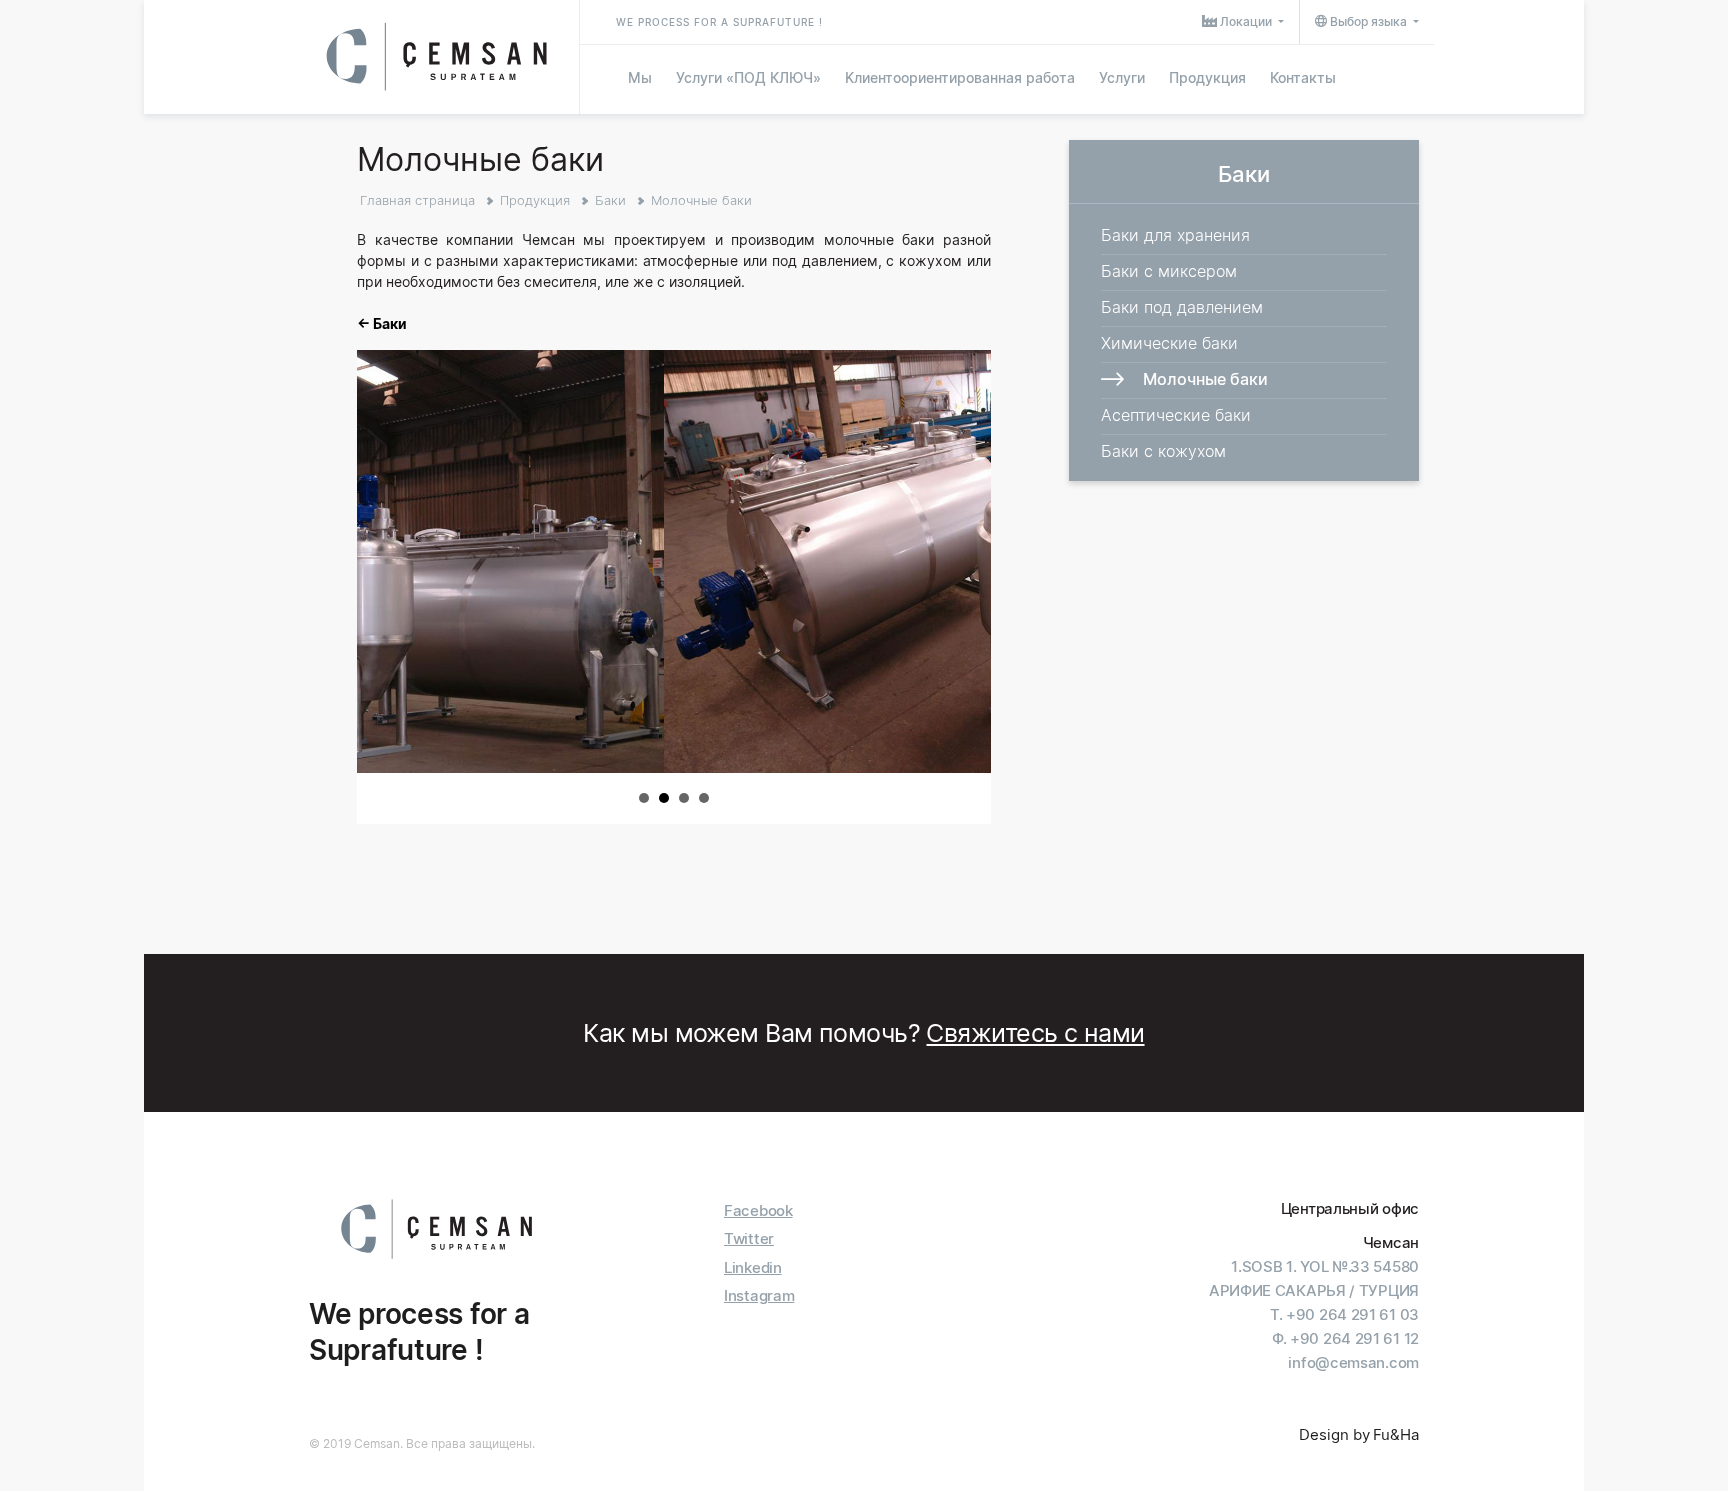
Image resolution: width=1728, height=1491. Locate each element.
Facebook (758, 1210)
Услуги (1122, 77)
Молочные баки (701, 200)
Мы (640, 77)
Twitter (749, 1238)
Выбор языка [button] (1368, 21)
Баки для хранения (1175, 235)
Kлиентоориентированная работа (960, 77)
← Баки (382, 323)
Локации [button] (1246, 21)
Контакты (1303, 77)
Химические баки (1169, 343)
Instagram (759, 1295)
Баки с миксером (1169, 271)
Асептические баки (1176, 415)
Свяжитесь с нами (1035, 1033)
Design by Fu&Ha (1359, 1434)
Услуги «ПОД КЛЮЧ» (748, 77)
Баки (610, 200)
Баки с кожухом (1163, 451)
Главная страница (417, 200)
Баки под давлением (1182, 307)
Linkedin (753, 1267)
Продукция (1207, 77)
